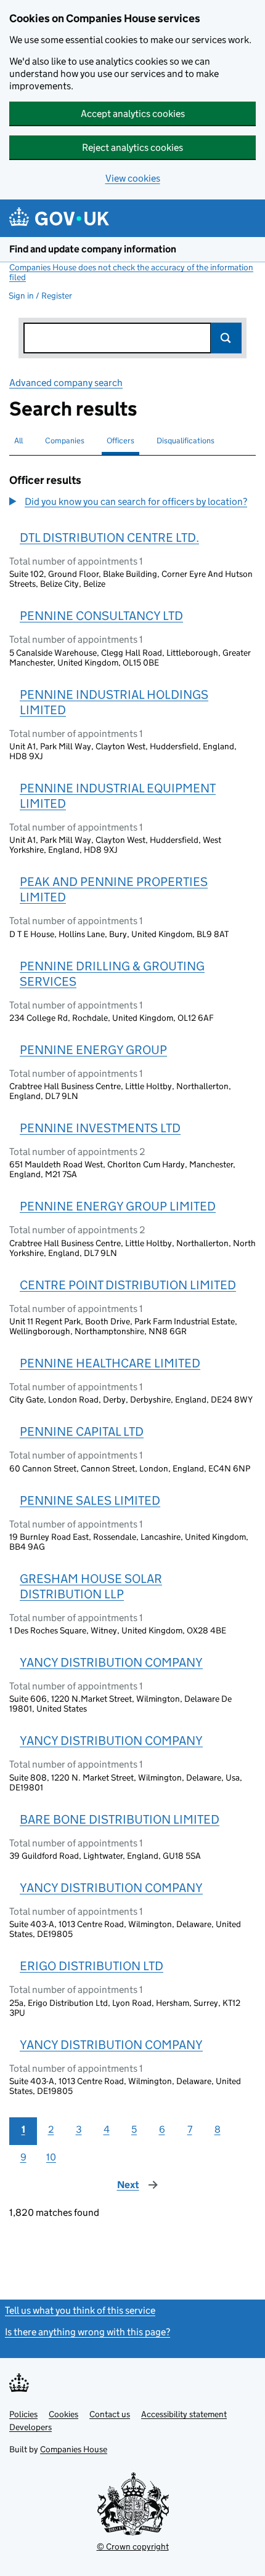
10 (51, 2157)
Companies (65, 441)
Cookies (63, 2414)
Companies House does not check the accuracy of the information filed (131, 272)
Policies (23, 2414)
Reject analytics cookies (132, 147)
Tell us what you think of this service (80, 2310)
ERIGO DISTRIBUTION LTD (92, 1966)
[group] (132, 503)
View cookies (133, 178)
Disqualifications (185, 441)
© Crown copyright (133, 2546)
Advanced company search (66, 383)
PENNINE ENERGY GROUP (93, 1050)
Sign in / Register (40, 296)
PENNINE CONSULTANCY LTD (101, 616)
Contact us (110, 2414)
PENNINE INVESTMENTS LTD (100, 1128)
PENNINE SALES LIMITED (90, 1500)
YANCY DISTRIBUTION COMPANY (111, 1662)
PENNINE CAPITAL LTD (82, 1431)
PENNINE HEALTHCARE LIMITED (110, 1363)
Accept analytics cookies (133, 114)
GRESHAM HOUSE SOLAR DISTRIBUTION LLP (91, 1586)
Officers (120, 441)
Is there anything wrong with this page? (88, 2332)
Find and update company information (93, 249)
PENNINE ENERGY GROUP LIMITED (118, 1206)
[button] (128, 502)
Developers (31, 2427)
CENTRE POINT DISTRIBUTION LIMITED (128, 1285)
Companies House (74, 2449)
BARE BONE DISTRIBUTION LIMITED (120, 1819)
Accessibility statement (184, 2414)
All (18, 441)
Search (226, 338)
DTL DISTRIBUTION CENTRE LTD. (109, 537)
